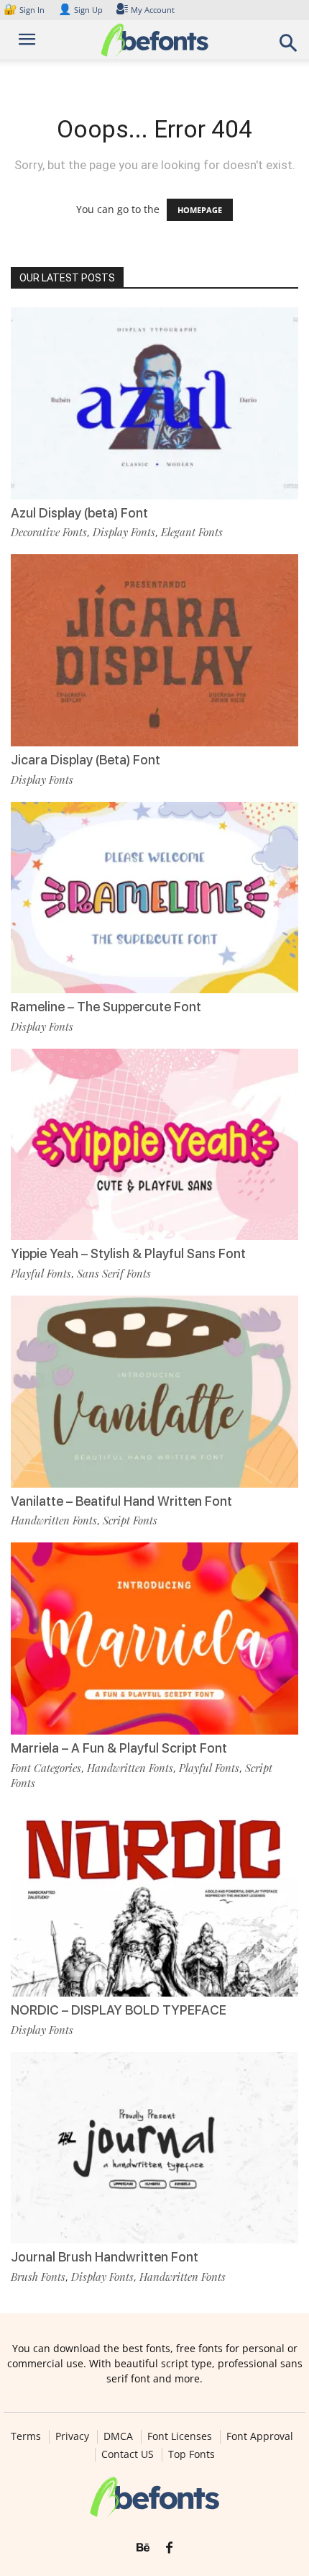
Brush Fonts (38, 2277)
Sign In (25, 10)
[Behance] (143, 2548)
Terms (26, 2436)
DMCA (118, 2436)
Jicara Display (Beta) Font (86, 760)
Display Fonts (124, 532)
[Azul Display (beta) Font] (154, 403)
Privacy (72, 2436)
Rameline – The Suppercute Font (106, 1007)
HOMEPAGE (200, 210)
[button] (289, 47)
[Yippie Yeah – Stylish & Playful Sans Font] (154, 1145)
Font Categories (46, 1768)
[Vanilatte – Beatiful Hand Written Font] (154, 1392)
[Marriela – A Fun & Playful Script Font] (154, 1639)
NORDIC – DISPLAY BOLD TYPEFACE (119, 2010)
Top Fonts (192, 2454)
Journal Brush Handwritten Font (105, 2257)
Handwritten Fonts (54, 1520)
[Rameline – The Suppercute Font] (154, 898)
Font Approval (260, 2436)
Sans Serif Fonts (114, 1273)
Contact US (128, 2454)
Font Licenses (180, 2436)
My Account (153, 10)
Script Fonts (130, 1520)
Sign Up (80, 10)
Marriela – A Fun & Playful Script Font (119, 1748)
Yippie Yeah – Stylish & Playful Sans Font (128, 1253)
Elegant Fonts (192, 532)
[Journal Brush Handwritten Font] (154, 2148)
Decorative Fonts (49, 532)
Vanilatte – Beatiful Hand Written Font (121, 1501)
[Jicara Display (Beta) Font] (154, 650)
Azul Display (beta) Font (79, 513)
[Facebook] (169, 2548)
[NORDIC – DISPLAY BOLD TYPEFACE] (154, 1901)
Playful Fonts (41, 1273)
